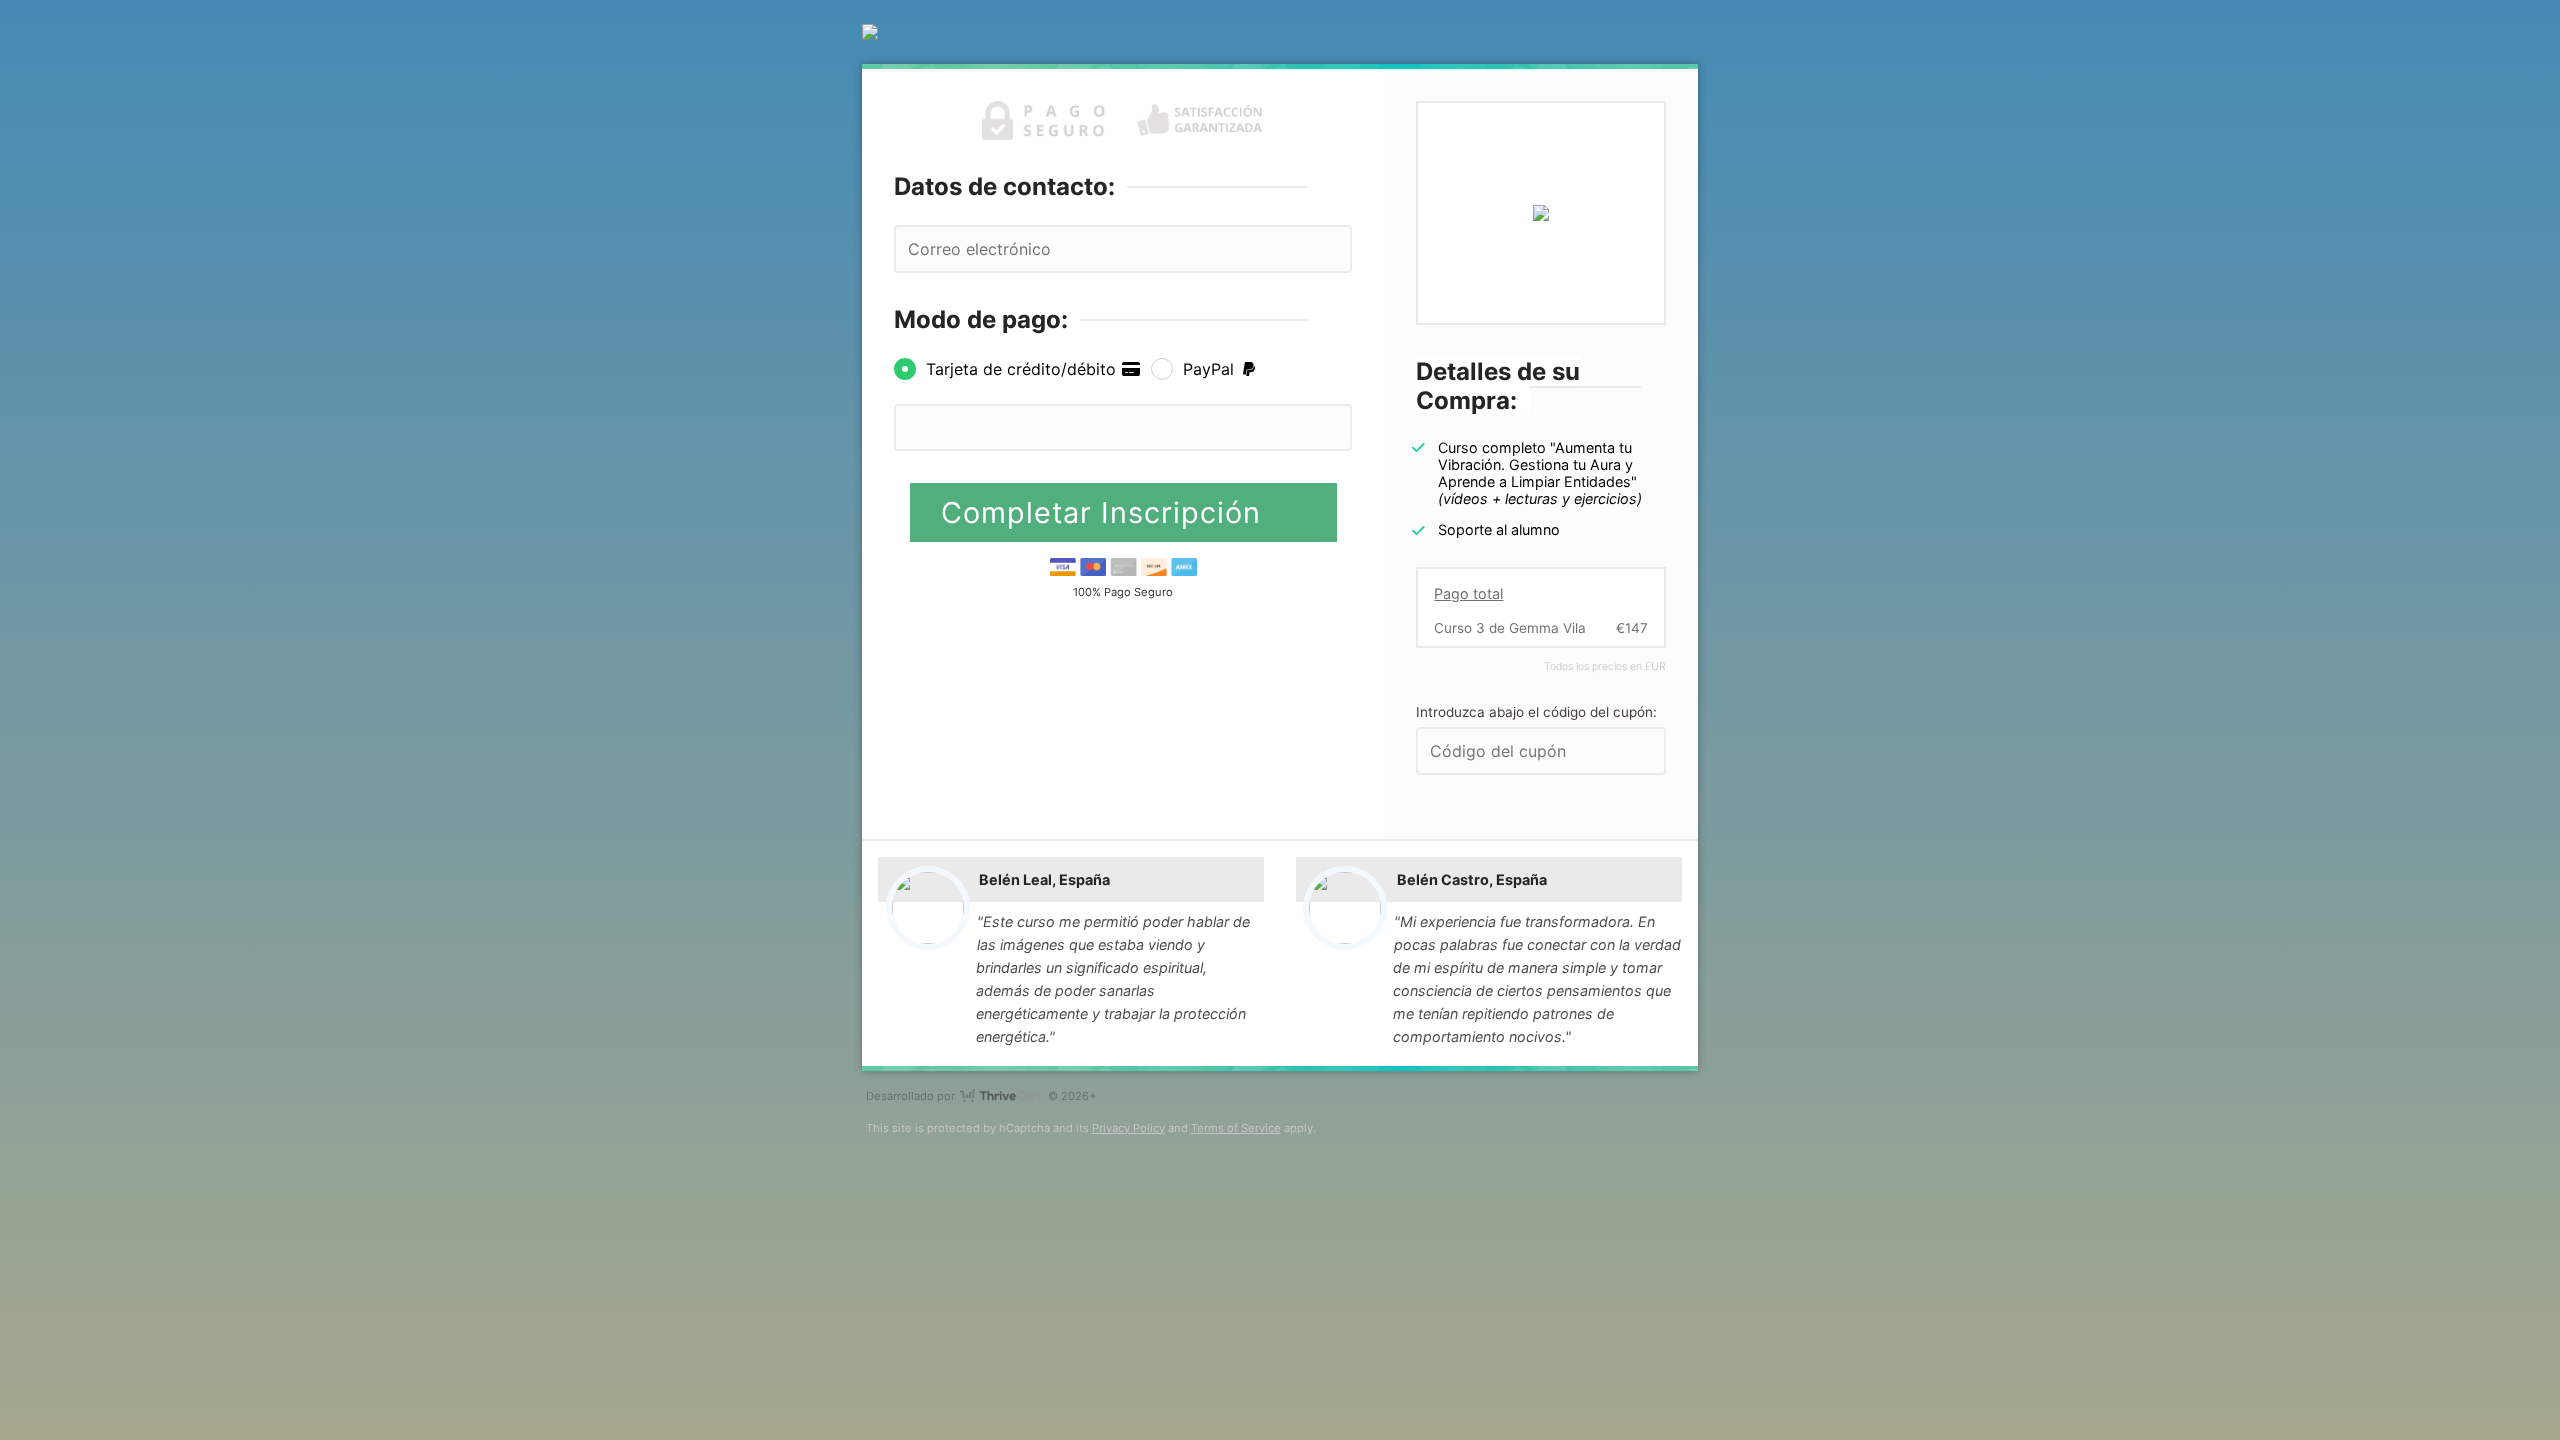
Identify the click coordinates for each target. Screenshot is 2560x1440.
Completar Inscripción (1105, 512)
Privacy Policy (1128, 1128)
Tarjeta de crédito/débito (1023, 369)
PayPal (1211, 369)
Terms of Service (1236, 1128)
